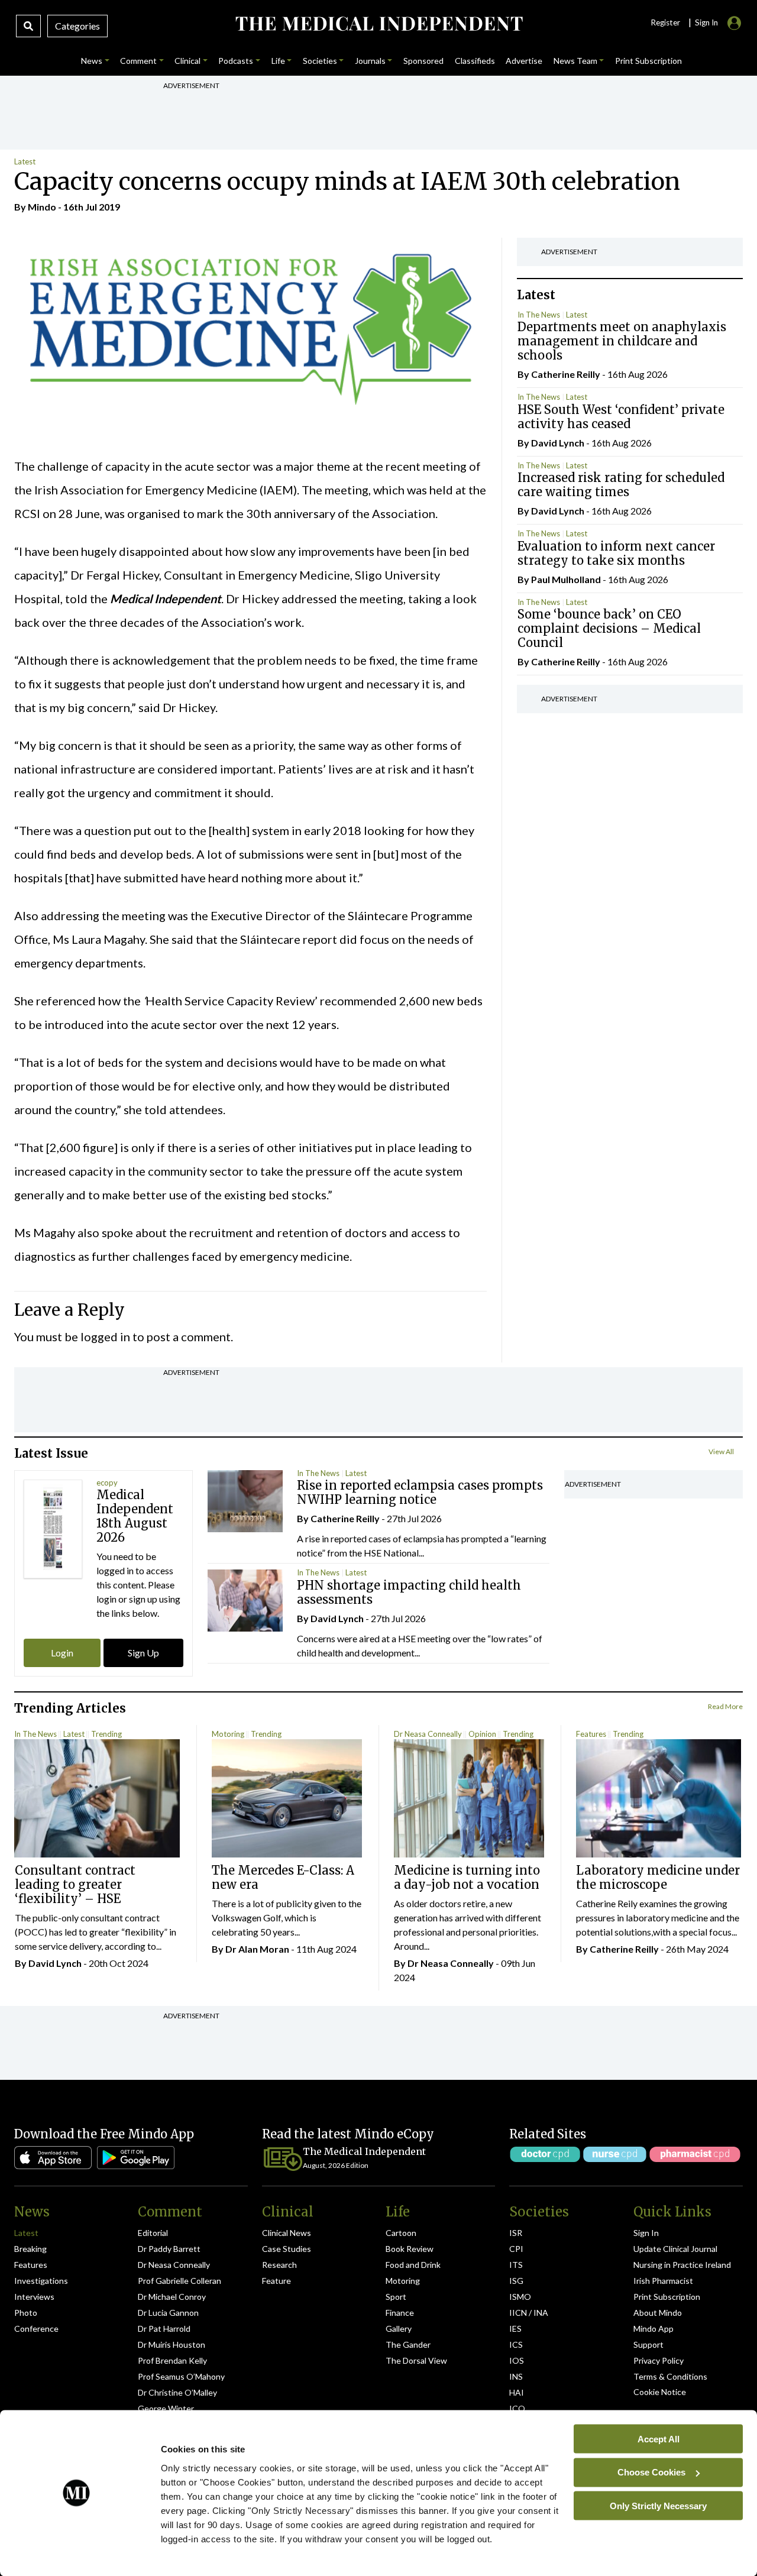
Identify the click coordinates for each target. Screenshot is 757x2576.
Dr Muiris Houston (172, 2344)
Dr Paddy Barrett (169, 2249)
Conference (36, 2329)
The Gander (408, 2344)
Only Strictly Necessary (658, 2505)
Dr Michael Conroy (172, 2297)
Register (665, 22)
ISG (516, 2281)
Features (591, 1734)
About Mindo (658, 2313)
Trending (106, 1734)
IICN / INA (529, 2313)
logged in (105, 1336)
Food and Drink (413, 2265)
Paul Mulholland (566, 579)
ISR (516, 2233)
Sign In (646, 2233)
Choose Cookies (651, 2472)
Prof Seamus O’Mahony (181, 2376)
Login (62, 1653)
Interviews (34, 2297)
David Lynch (558, 443)
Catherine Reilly (566, 374)
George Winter (166, 2408)
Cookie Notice (660, 2392)
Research (279, 2265)
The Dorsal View (416, 2360)
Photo (26, 2313)
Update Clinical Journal (675, 2249)
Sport (396, 2297)
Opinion (482, 1734)
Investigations (41, 2281)
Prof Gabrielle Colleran (179, 2281)
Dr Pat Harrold (164, 2329)
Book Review (410, 2249)
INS (516, 2376)
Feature (276, 2281)
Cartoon (401, 2233)
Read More (725, 1706)
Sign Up (143, 1653)
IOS (517, 2360)
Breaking (30, 2249)
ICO (517, 2408)
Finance (400, 2313)
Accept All (659, 2439)
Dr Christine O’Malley (177, 2392)
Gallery (399, 2329)
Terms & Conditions (670, 2376)
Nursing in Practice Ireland (682, 2265)
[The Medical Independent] (378, 24)
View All (721, 1452)
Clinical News (287, 2233)
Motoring (228, 1734)
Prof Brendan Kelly (172, 2360)
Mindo (42, 207)
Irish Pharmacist (663, 2281)
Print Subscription (667, 2297)
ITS (516, 2265)
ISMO (520, 2297)
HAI (517, 2392)
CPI (516, 2249)
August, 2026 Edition (336, 2165)
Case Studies (287, 2249)
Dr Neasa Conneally (428, 1734)
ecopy (107, 1483)
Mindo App (654, 2329)
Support (648, 2344)
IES (515, 2329)
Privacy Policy (659, 2360)
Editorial (153, 2233)
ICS (516, 2344)
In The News (539, 315)
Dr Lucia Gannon (168, 2313)
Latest (25, 161)
